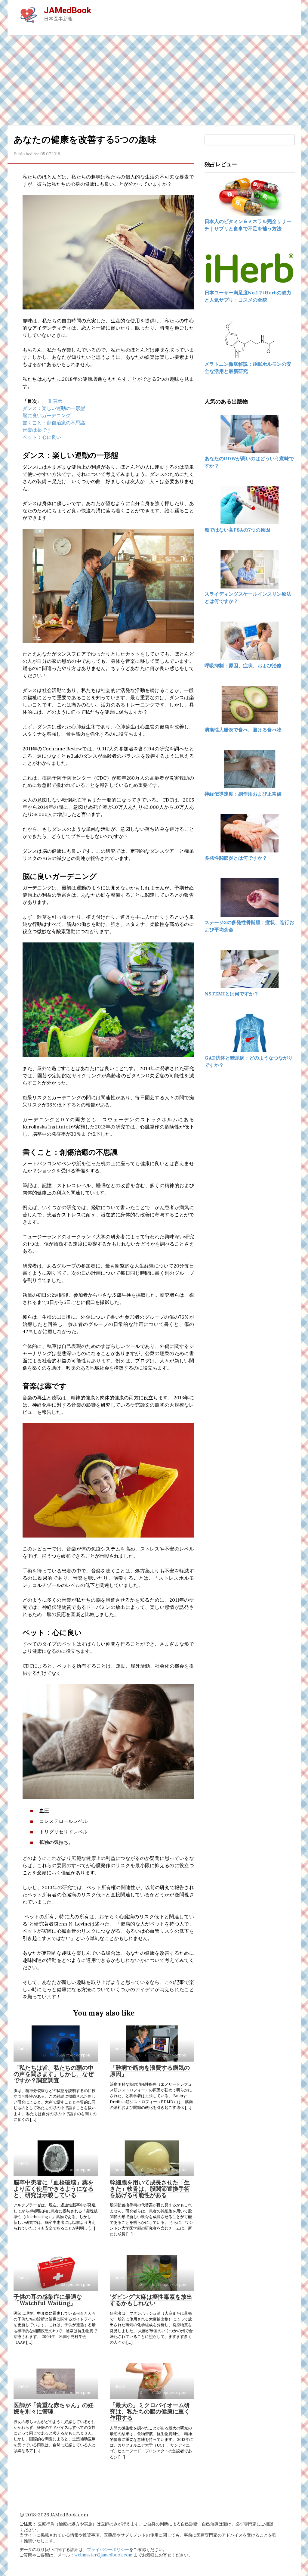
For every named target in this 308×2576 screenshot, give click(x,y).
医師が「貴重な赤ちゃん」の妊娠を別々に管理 (54, 2408)
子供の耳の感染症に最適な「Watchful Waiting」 (48, 2300)
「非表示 (53, 401)
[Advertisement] (154, 80)
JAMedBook (68, 10)
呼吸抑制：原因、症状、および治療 (243, 666)
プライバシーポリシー (108, 2550)
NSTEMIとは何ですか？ (232, 994)
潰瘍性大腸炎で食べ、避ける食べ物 (243, 730)
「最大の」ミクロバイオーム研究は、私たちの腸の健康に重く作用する (150, 2411)
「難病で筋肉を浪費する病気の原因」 (150, 2071)
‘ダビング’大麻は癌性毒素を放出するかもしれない (151, 2300)
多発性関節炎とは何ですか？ (236, 858)
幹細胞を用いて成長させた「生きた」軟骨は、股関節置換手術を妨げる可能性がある (150, 2189)
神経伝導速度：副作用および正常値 (243, 794)
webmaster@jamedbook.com (103, 2555)
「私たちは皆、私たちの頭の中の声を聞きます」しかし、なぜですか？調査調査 (54, 2074)
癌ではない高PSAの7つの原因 (237, 530)
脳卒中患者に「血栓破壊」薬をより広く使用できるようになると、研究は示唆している (54, 2189)
